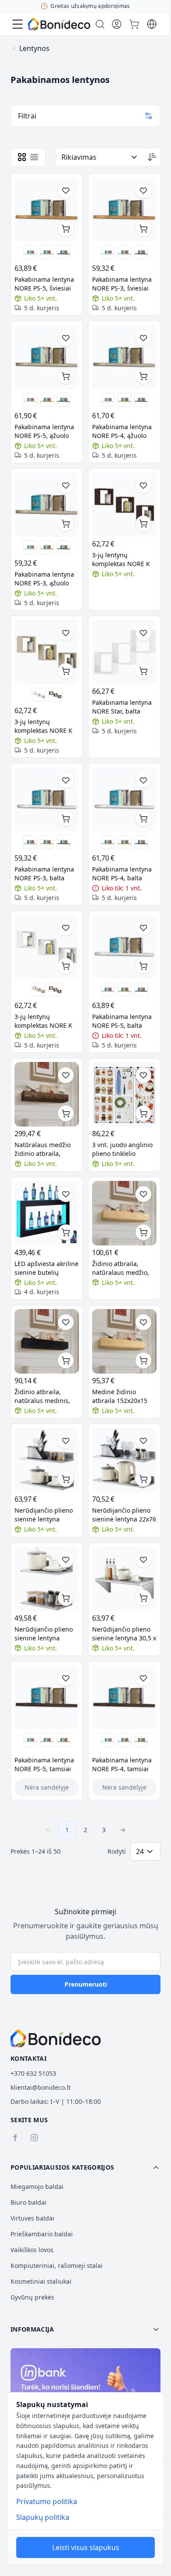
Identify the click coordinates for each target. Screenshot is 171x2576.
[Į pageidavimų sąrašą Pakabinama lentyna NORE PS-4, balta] (143, 780)
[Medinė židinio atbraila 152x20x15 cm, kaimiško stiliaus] (124, 1341)
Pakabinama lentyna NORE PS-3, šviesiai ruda (122, 284)
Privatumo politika (47, 2501)
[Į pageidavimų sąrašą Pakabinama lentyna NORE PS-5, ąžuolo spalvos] (66, 338)
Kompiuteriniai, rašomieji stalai (57, 2266)
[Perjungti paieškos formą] (100, 24)
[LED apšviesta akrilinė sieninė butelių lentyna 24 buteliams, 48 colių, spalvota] (47, 1213)
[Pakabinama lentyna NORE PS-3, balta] (108, 252)
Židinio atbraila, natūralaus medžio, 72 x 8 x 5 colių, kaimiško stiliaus (121, 1268)
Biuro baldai (28, 2202)
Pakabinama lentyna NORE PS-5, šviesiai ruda (44, 284)
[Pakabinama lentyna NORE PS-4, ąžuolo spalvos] (124, 357)
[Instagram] (34, 2138)
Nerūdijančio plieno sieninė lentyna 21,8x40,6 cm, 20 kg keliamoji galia (44, 1634)
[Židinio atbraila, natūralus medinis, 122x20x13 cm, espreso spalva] (47, 1341)
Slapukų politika (43, 2517)
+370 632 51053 (33, 2073)
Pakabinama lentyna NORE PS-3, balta (44, 874)
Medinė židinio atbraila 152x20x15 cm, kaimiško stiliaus (122, 1396)
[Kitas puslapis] (123, 1830)
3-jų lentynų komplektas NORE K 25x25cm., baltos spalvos (43, 1021)
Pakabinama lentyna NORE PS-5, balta (122, 1021)
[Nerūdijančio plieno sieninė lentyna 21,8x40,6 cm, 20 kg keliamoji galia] (47, 1579)
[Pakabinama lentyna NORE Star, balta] (124, 652)
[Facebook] (15, 2138)
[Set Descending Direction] (152, 157)
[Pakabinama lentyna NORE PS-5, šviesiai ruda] (47, 210)
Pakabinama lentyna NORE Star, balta (122, 707)
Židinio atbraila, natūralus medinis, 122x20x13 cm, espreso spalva (42, 1396)
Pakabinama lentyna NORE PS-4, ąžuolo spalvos (122, 431)
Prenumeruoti (86, 1984)
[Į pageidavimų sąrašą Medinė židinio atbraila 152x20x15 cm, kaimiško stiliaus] (143, 1322)
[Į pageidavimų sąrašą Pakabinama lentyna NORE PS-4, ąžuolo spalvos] (143, 338)
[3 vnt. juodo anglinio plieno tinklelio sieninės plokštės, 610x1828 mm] (124, 1094)
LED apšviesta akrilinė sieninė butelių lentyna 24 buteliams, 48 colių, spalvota (46, 1268)
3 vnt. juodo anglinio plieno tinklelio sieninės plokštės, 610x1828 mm (122, 1149)
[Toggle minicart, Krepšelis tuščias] (134, 24)
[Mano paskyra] (117, 24)
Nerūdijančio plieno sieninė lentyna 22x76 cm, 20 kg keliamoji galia (124, 1515)
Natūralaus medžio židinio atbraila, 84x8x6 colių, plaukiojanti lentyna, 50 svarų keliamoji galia (45, 1149)
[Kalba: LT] (152, 24)
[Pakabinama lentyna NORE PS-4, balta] (108, 400)
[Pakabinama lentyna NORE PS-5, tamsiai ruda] (64, 252)
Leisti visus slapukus (86, 2547)
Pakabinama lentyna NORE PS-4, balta (122, 874)
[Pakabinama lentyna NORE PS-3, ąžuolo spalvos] (125, 252)
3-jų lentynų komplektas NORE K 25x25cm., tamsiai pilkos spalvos (121, 560)
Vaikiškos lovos (32, 2250)
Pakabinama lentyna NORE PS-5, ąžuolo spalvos (44, 431)
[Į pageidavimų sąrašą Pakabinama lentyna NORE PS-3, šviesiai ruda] (143, 190)
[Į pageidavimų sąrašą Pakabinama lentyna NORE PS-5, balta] (143, 928)
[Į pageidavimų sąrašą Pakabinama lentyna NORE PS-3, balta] (66, 780)
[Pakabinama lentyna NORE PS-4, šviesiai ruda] (125, 400)
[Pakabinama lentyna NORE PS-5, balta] (30, 252)
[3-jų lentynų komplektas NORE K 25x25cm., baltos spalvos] (39, 695)
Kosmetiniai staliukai (41, 2281)
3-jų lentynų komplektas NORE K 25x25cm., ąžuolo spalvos (43, 726)
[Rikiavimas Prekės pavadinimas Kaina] (100, 157)
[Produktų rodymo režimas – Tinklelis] (22, 157)
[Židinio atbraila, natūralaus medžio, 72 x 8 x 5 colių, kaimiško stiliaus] (124, 1213)
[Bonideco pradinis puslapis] (56, 2038)
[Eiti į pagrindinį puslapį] (59, 24)
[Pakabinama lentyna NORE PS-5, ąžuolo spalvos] (47, 252)
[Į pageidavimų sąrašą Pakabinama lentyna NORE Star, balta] (143, 633)
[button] (85, 2167)
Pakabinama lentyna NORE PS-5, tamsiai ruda (44, 1765)
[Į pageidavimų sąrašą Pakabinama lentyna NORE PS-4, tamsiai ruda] (143, 1678)
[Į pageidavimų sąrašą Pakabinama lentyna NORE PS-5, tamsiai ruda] (66, 1678)
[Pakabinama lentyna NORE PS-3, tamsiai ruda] (141, 252)
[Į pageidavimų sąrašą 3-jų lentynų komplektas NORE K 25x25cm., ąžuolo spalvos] (66, 633)
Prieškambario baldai (42, 2234)
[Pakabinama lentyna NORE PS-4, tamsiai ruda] (141, 400)
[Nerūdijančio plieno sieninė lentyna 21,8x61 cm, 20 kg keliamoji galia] (47, 1460)
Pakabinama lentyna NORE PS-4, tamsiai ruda (122, 1765)
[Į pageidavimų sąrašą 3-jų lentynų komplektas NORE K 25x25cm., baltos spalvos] (66, 928)
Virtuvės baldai (32, 2218)
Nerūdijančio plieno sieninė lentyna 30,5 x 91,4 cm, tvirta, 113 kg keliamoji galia (124, 1634)
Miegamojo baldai (37, 2187)
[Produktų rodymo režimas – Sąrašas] (34, 157)
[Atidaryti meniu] (18, 24)
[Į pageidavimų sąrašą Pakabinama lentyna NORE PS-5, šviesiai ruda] (66, 190)
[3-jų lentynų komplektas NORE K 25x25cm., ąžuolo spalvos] (47, 652)
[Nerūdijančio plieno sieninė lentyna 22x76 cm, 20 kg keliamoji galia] (124, 1460)
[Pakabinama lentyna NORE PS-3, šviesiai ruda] (124, 210)
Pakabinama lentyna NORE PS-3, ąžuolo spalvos (44, 579)
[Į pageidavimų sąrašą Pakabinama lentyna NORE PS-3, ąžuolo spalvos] (66, 485)
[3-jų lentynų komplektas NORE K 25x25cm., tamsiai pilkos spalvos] (124, 504)
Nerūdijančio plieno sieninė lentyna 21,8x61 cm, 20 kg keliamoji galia (44, 1515)
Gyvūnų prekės (32, 2297)
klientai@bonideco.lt (41, 2087)
